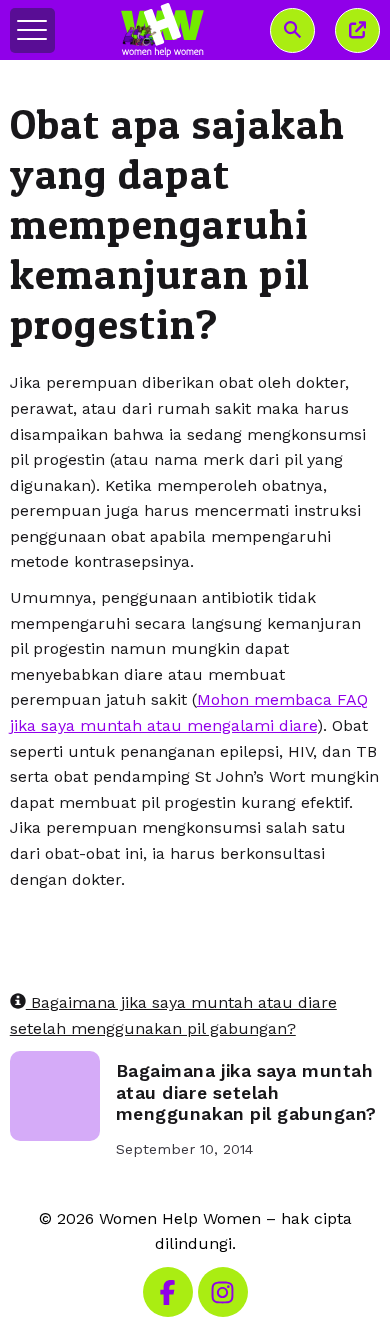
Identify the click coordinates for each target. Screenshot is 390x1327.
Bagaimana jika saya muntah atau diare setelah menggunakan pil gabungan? (246, 1092)
